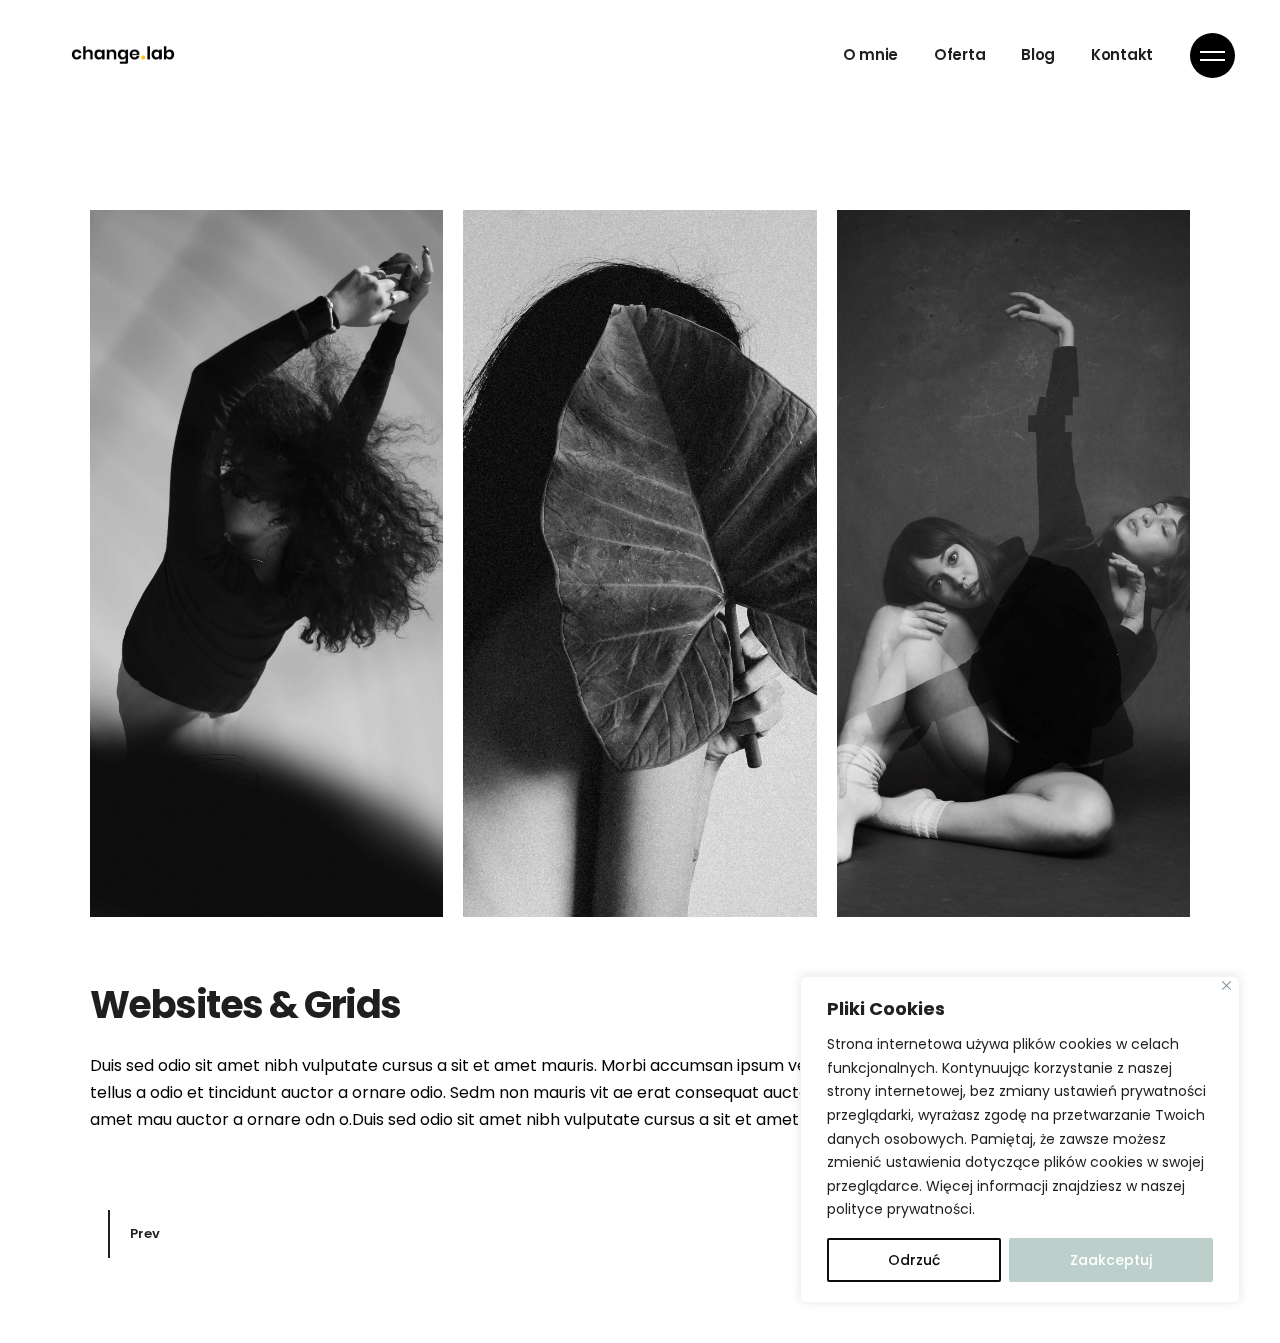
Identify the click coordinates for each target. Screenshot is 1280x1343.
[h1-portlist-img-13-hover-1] (266, 563)
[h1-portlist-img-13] (1013, 563)
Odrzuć (914, 1260)
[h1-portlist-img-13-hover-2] (639, 563)
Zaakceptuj (1111, 1260)
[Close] (1226, 985)
